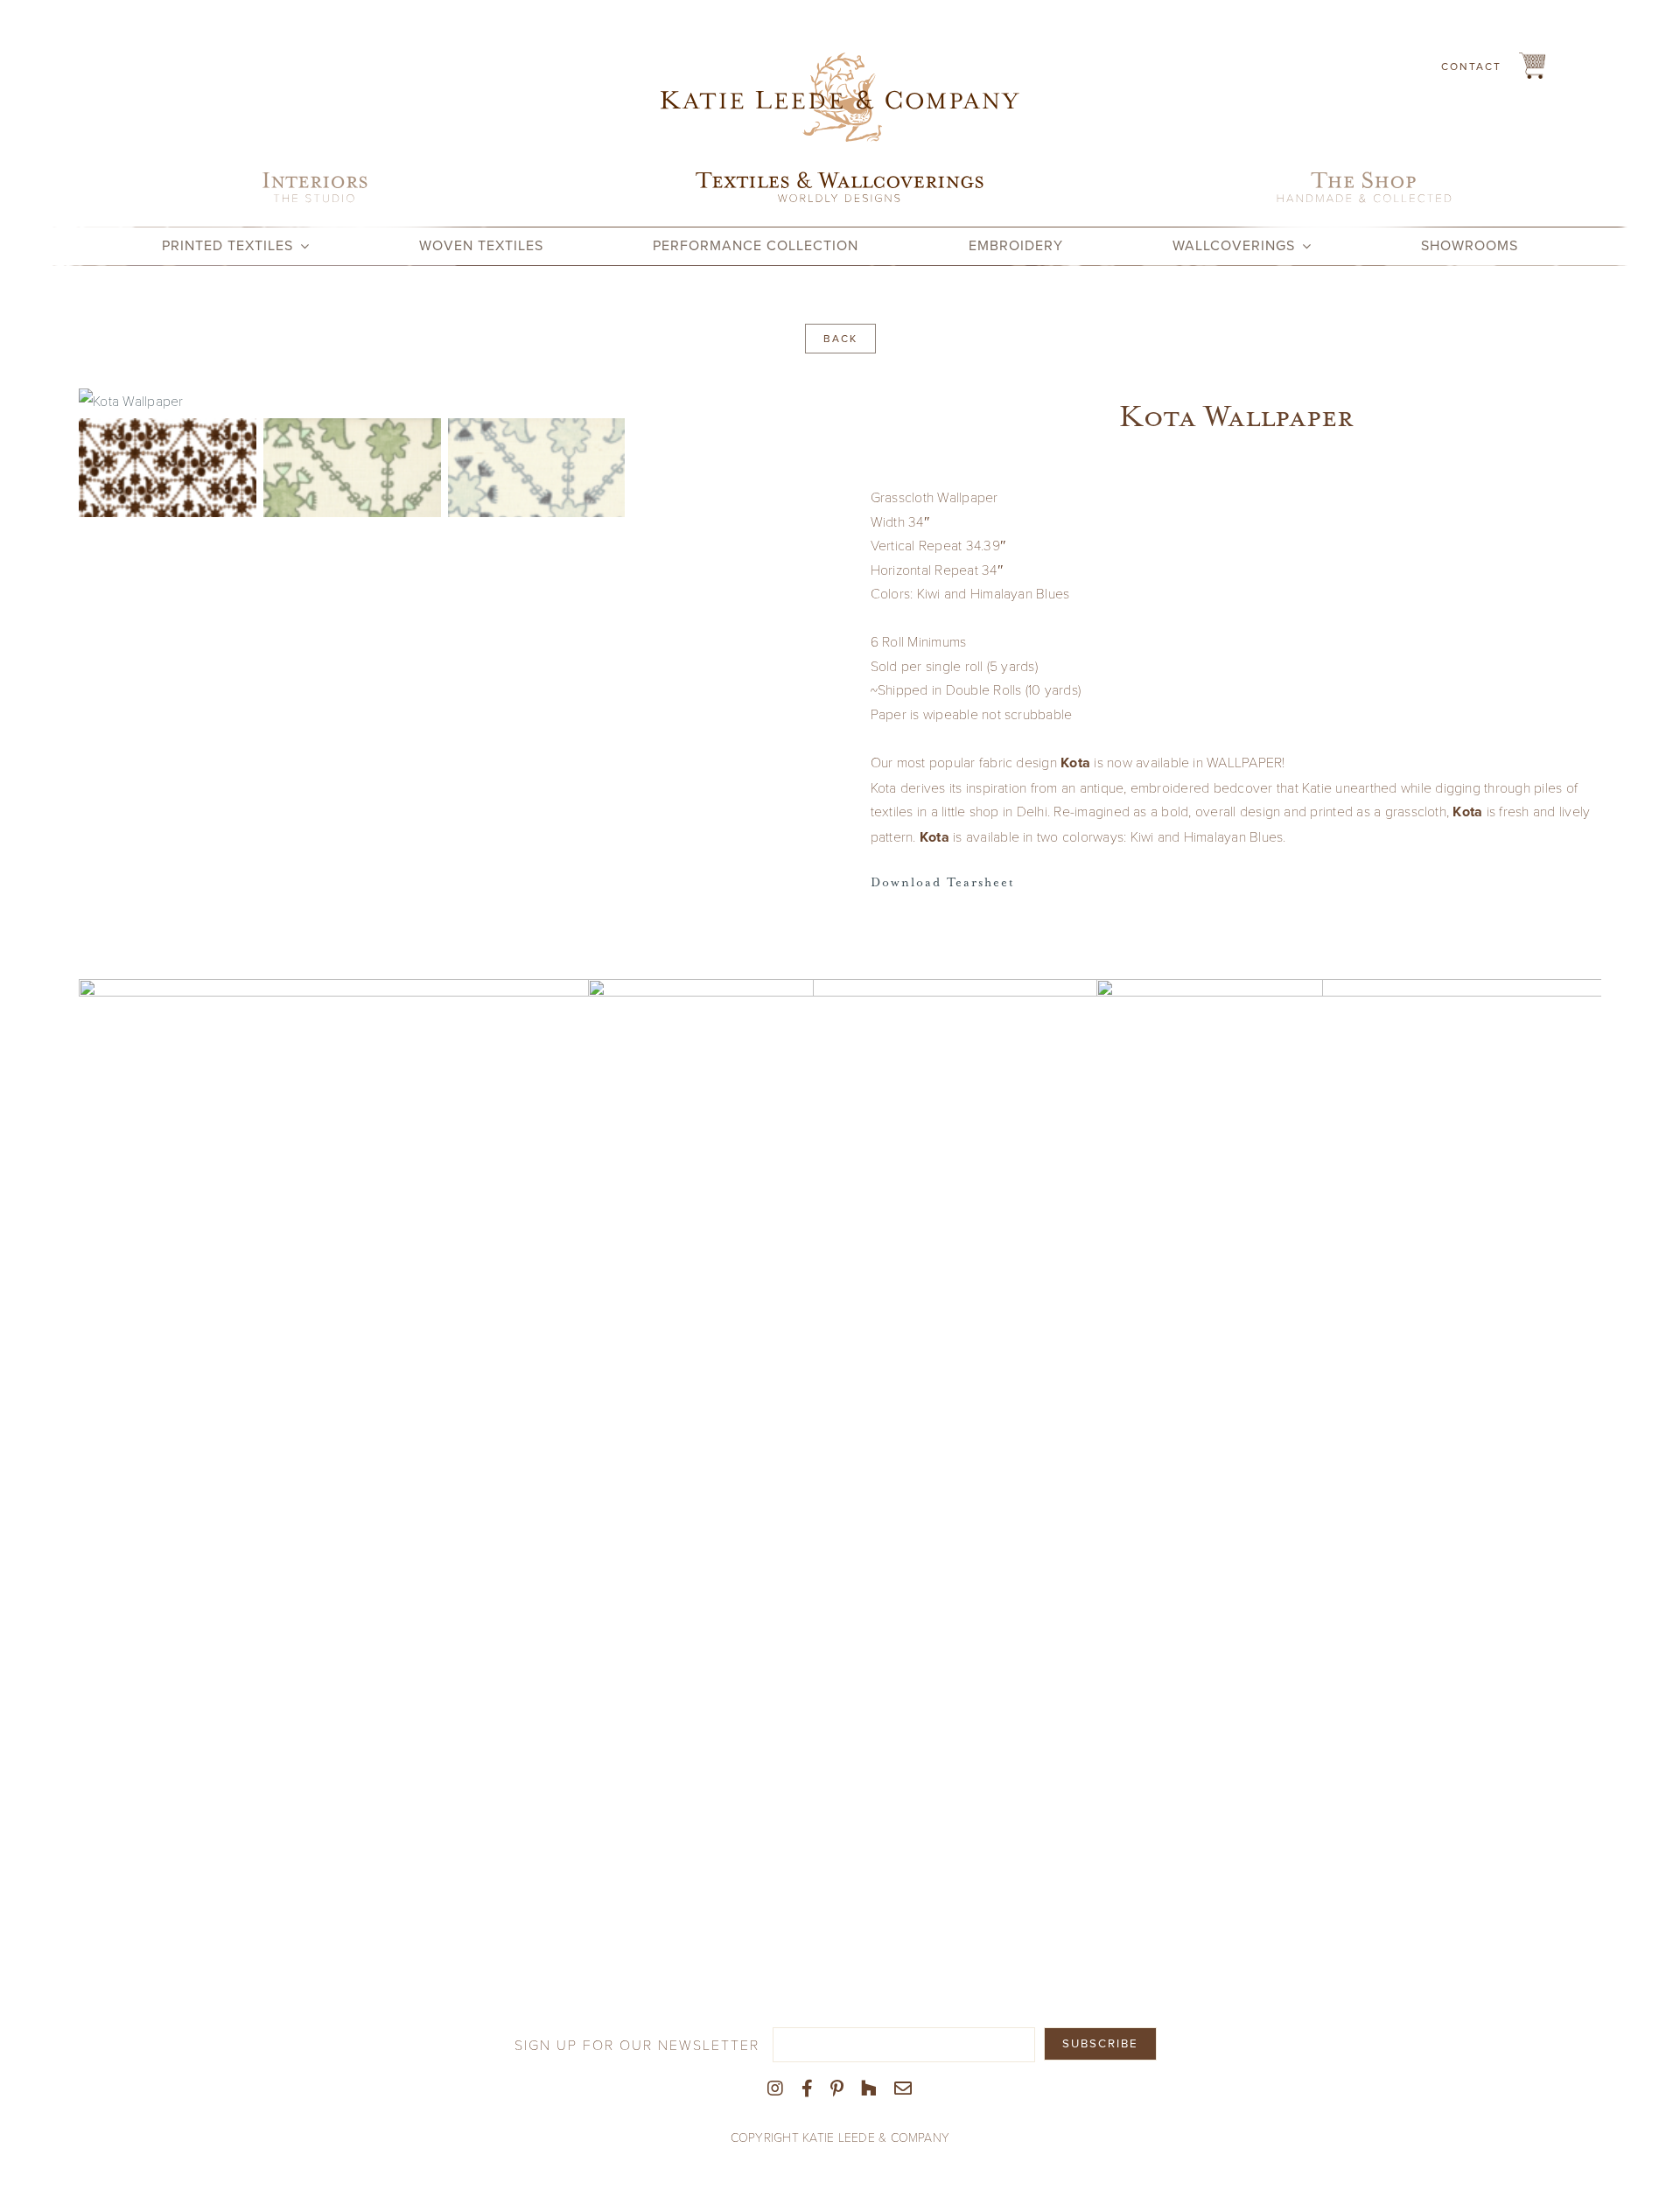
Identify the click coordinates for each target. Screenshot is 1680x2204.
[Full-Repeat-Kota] (444, 401)
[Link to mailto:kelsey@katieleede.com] (903, 2089)
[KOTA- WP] (955, 1434)
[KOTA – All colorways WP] (446, 1434)
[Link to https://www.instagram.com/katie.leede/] (775, 2089)
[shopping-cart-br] (1532, 59)
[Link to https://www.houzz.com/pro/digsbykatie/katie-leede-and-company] (869, 2089)
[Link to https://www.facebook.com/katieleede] (807, 2089)
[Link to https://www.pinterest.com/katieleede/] (837, 2089)
